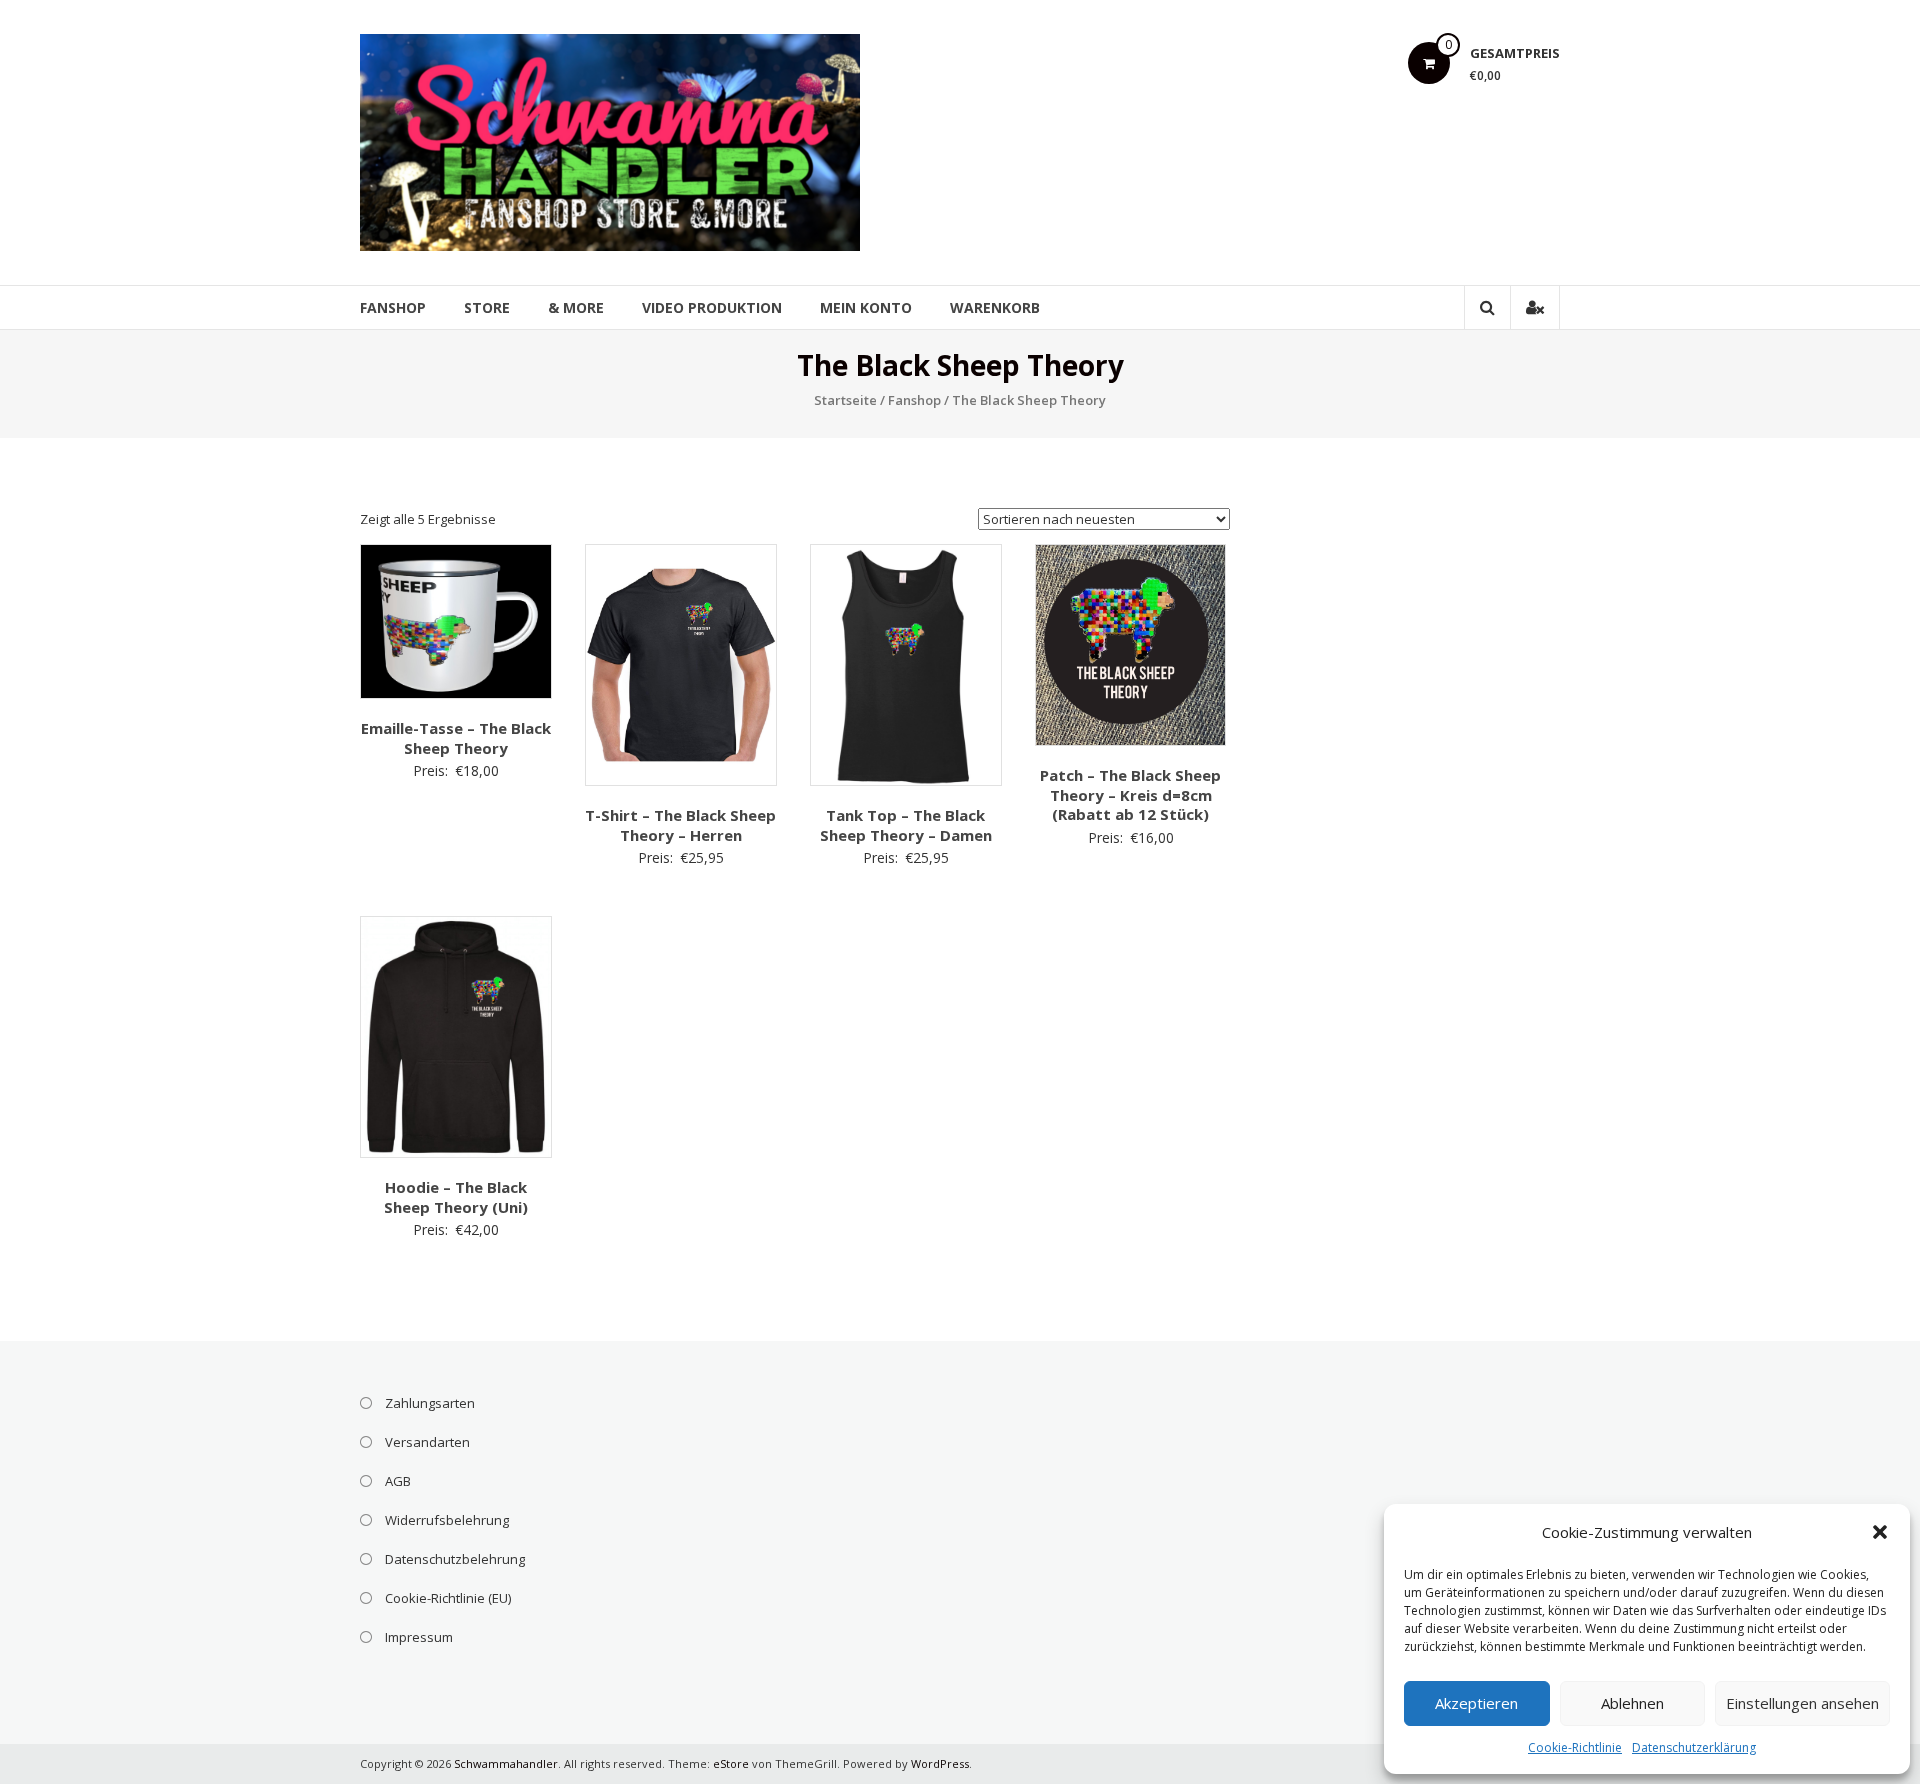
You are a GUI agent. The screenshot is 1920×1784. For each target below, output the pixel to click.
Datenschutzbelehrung (455, 1559)
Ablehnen (1632, 1703)
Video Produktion (712, 307)
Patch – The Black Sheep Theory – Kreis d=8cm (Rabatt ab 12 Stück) (1130, 794)
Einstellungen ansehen (1802, 1703)
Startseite (845, 400)
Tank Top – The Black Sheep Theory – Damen (906, 825)
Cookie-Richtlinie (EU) (448, 1598)
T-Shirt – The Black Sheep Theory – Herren (680, 825)
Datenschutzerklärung (1694, 1747)
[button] (1880, 1532)
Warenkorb (995, 307)
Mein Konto (866, 307)
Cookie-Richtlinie (1575, 1747)
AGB (398, 1481)
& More (576, 307)
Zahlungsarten (430, 1403)
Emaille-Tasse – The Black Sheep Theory (456, 738)
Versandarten (427, 1442)
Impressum (419, 1637)
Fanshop (393, 307)
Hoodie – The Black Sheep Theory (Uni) (456, 1197)
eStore (731, 1763)
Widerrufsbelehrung (447, 1520)
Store (487, 307)
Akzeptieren (1476, 1703)
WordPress (940, 1763)
